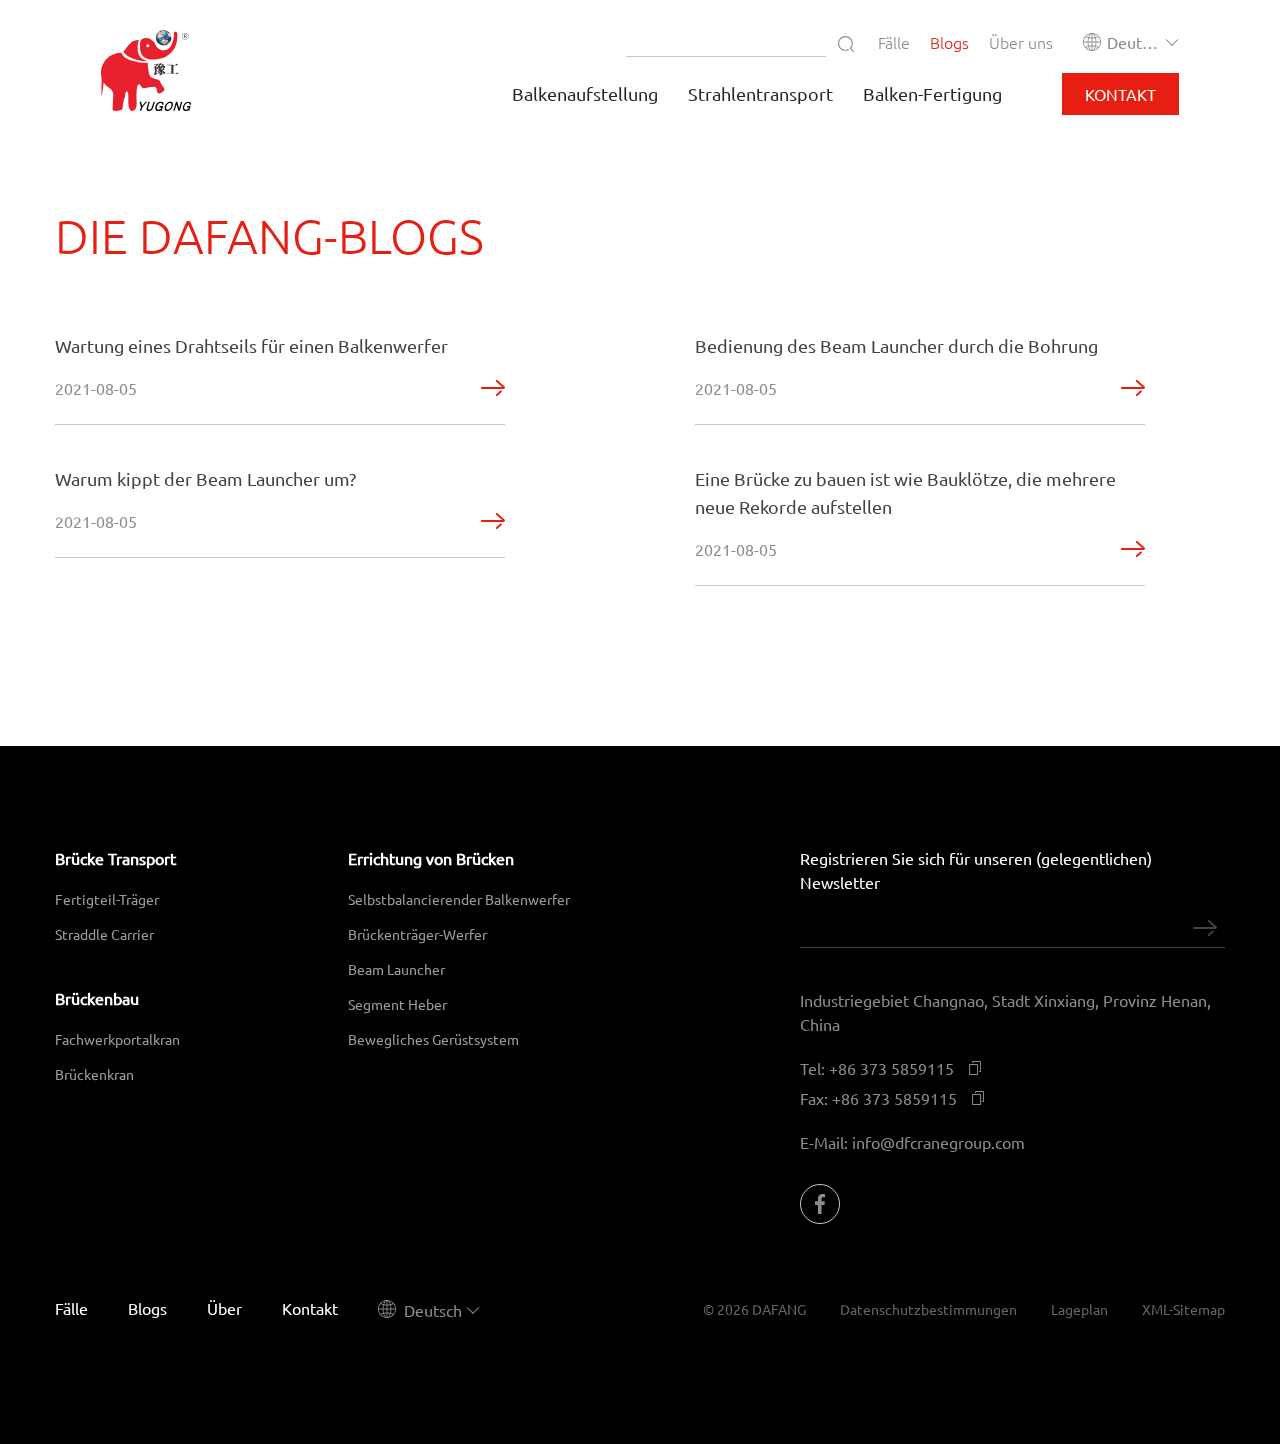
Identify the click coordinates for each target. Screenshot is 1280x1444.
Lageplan (1079, 1309)
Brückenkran (94, 1074)
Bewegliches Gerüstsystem (433, 1039)
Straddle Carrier (104, 934)
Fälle (894, 42)
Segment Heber (397, 1004)
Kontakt (1120, 94)
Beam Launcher (396, 969)
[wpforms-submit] (1205, 928)
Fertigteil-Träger (107, 899)
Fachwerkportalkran (117, 1039)
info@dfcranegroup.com (938, 1142)
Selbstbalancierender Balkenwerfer (459, 899)
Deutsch (1135, 42)
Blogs (949, 42)
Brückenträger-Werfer (417, 934)
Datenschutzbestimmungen (928, 1309)
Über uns (1021, 42)
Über (224, 1308)
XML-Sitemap (1183, 1309)
